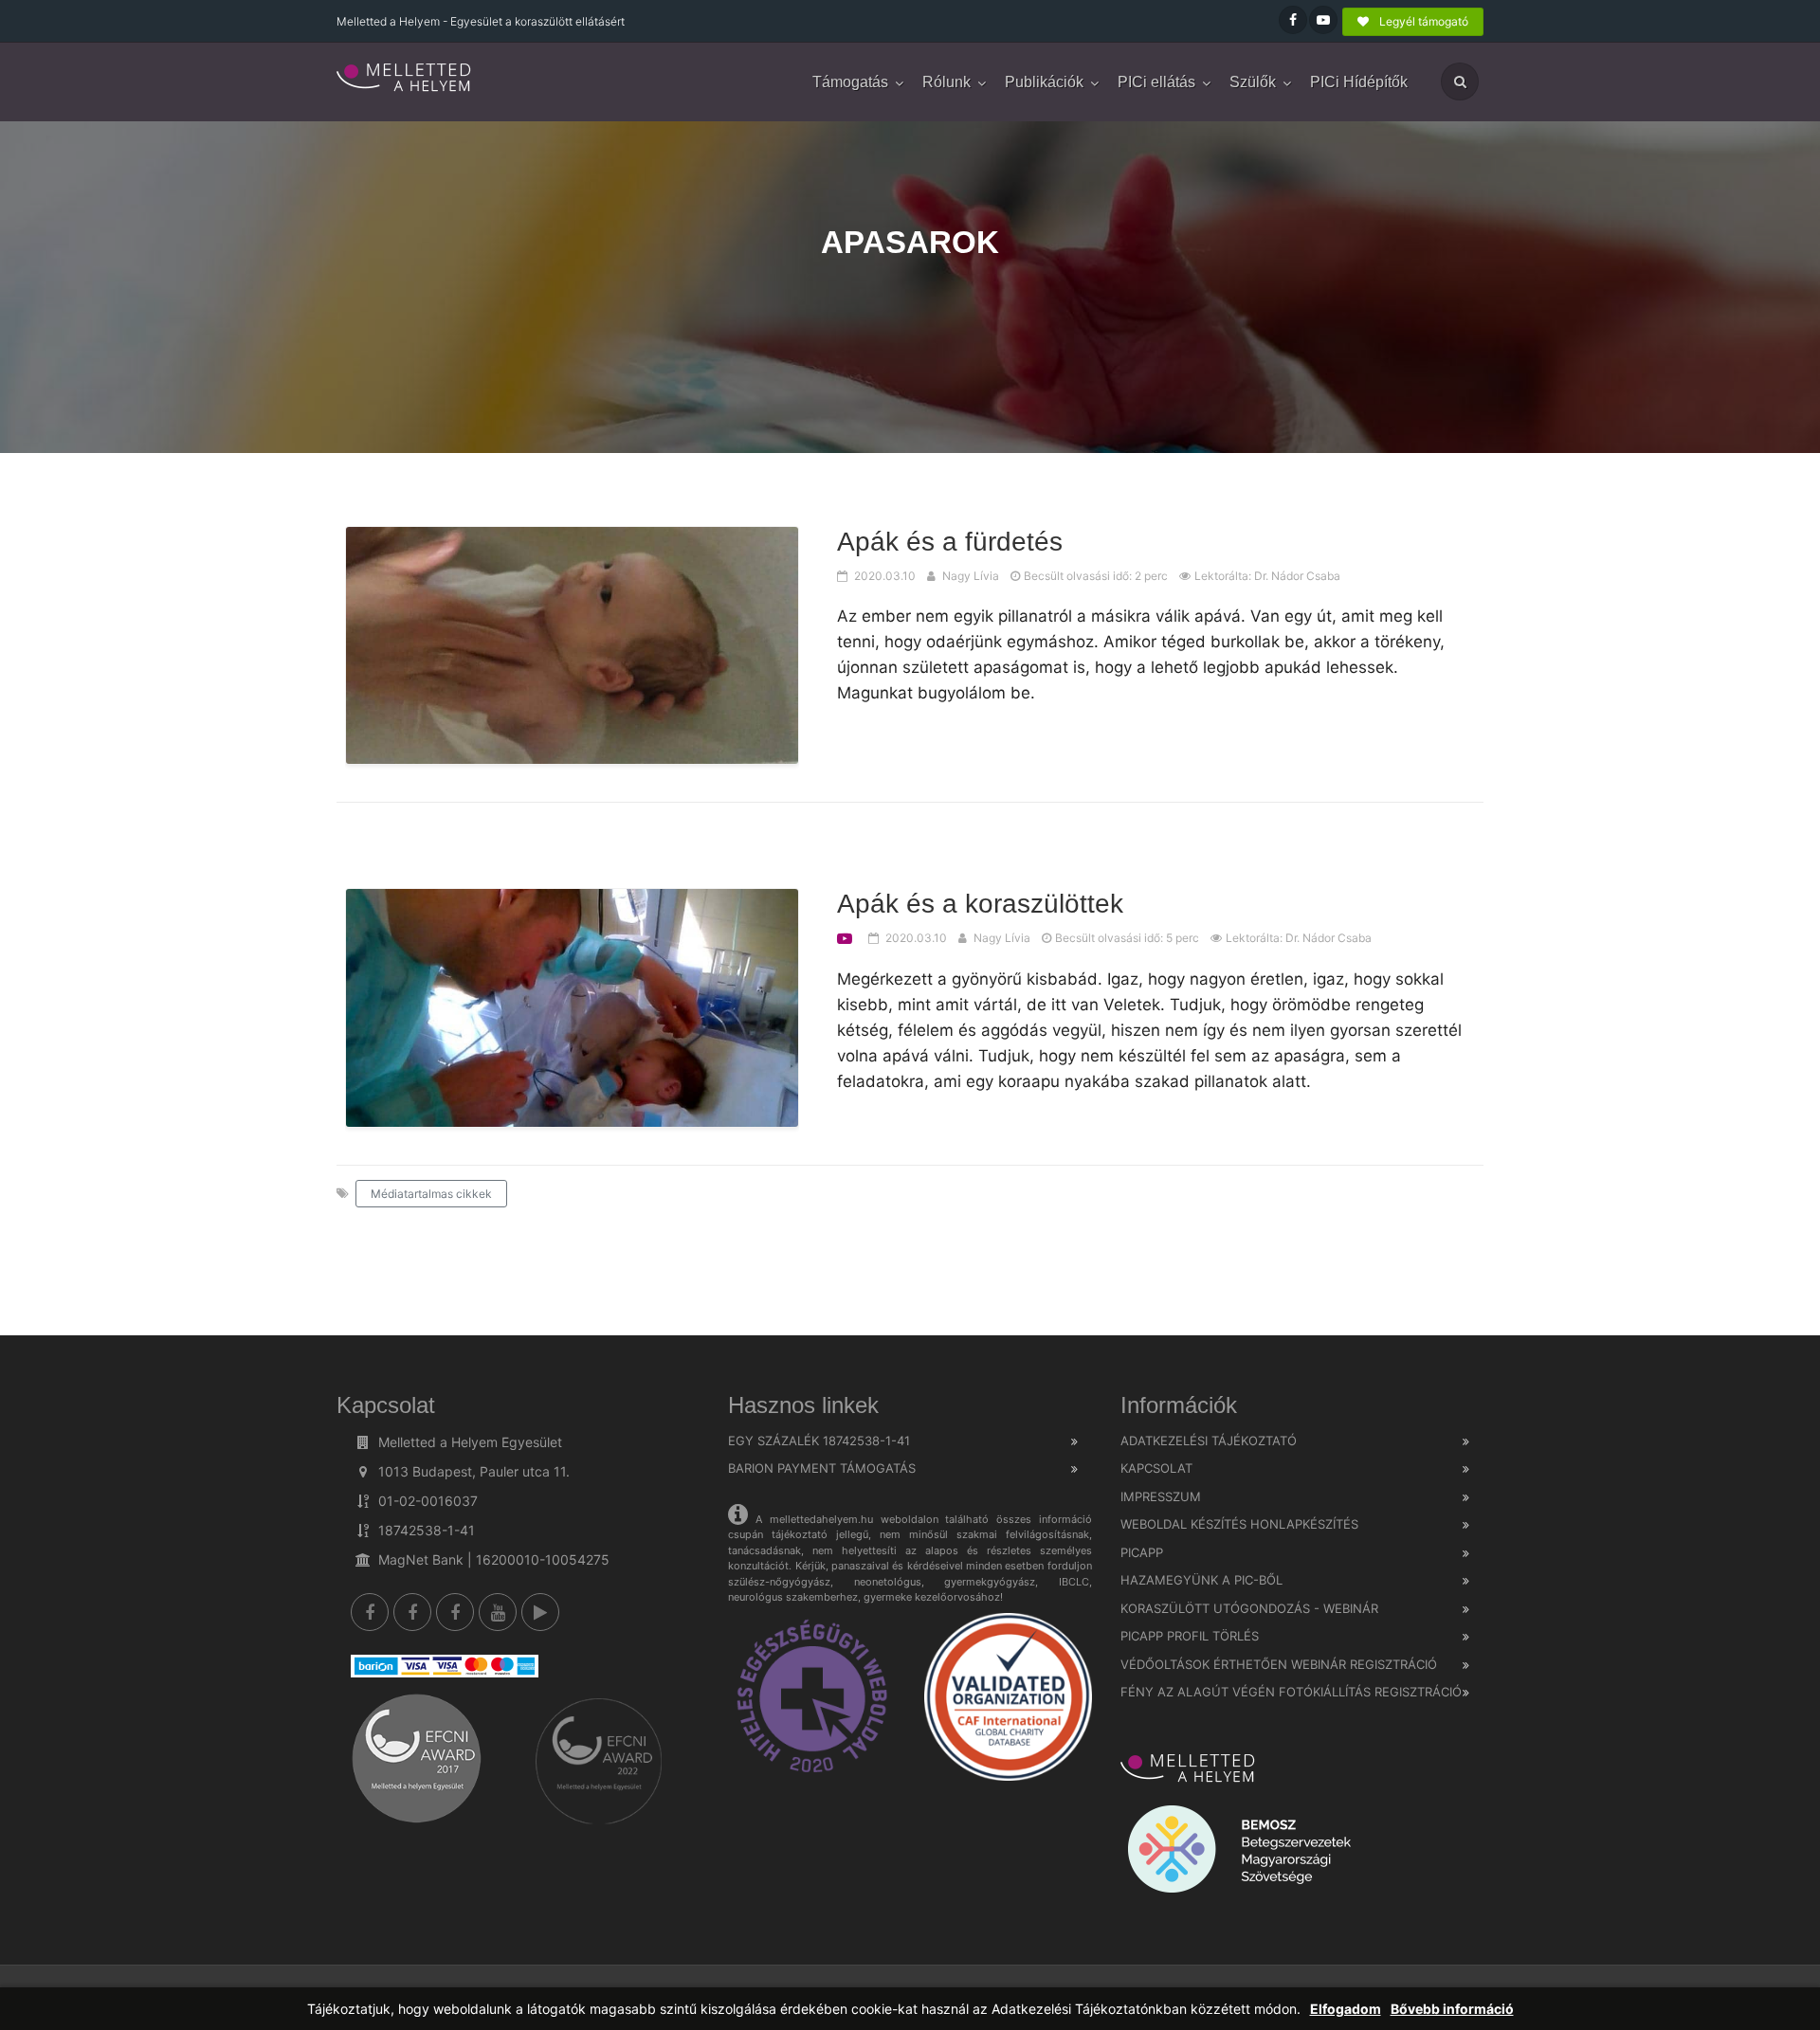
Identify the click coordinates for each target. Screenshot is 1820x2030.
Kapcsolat (1156, 1468)
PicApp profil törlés (1190, 1636)
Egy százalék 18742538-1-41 (819, 1441)
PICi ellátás (1156, 82)
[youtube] (498, 1612)
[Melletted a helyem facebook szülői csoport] (412, 1612)
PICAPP (1142, 1552)
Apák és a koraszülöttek (980, 904)
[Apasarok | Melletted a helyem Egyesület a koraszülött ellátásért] (405, 79)
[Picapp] (540, 1612)
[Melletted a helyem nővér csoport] (455, 1612)
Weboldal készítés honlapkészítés (1239, 1524)
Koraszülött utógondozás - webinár (1249, 1608)
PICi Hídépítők (1359, 82)
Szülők (1253, 82)
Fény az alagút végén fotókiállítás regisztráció (1291, 1692)
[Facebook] (370, 1612)
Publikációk (1044, 82)
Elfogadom (1346, 2009)
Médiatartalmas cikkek (431, 1194)
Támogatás (850, 82)
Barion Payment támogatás (822, 1468)
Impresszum (1161, 1496)
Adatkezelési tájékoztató (1209, 1441)
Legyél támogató (1422, 21)
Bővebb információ (1452, 2009)
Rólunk (946, 82)
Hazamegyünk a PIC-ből (1201, 1580)
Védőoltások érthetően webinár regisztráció (1279, 1664)
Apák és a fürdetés (950, 542)
